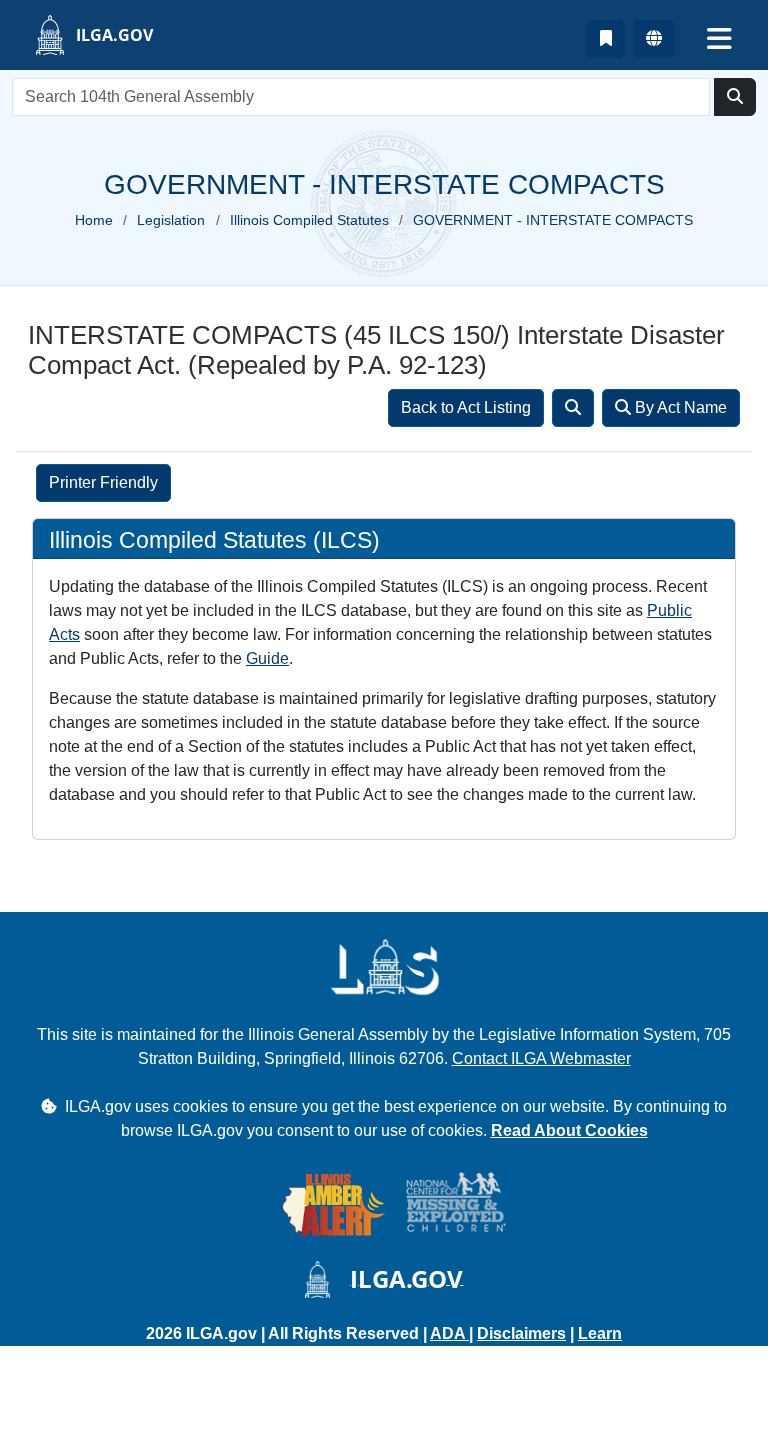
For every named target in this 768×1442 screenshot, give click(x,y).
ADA (449, 1333)
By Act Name (679, 407)
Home (94, 220)
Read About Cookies (569, 1130)
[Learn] (606, 39)
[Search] (573, 408)
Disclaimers (521, 1333)
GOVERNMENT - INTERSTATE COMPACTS (553, 220)
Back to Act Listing (466, 407)
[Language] (654, 39)
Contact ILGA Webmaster (541, 1058)
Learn (600, 1333)
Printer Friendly (103, 482)
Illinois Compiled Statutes (309, 220)
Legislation (171, 220)
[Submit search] (735, 97)
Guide (267, 658)
